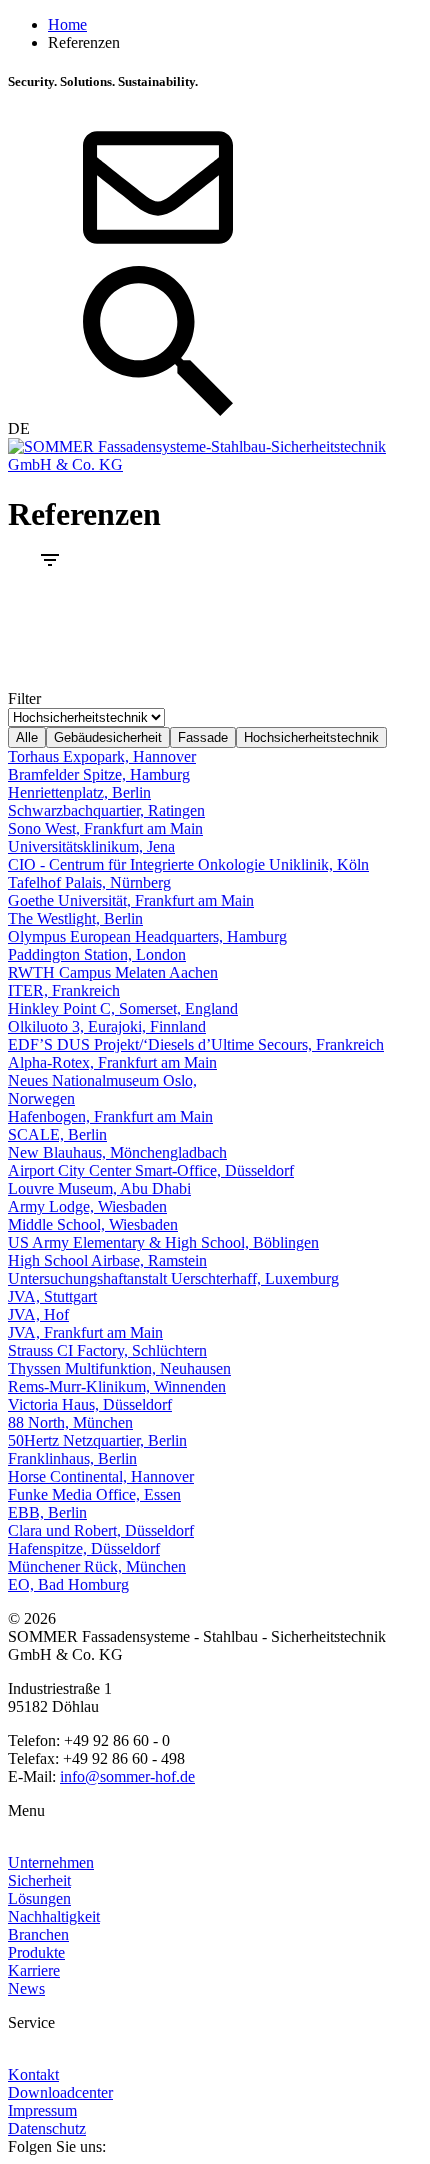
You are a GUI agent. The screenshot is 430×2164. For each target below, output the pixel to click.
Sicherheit (39, 1880)
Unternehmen (51, 1862)
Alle (27, 737)
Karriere (34, 1970)
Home (67, 24)
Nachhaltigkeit (54, 1916)
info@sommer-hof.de (127, 1776)
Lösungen (39, 1898)
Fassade (203, 737)
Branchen (38, 1934)
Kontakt (33, 2074)
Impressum (42, 2110)
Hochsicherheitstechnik (311, 737)
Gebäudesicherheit (108, 737)
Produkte (36, 1952)
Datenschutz (47, 2128)
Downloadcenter (60, 2092)
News (26, 1988)
